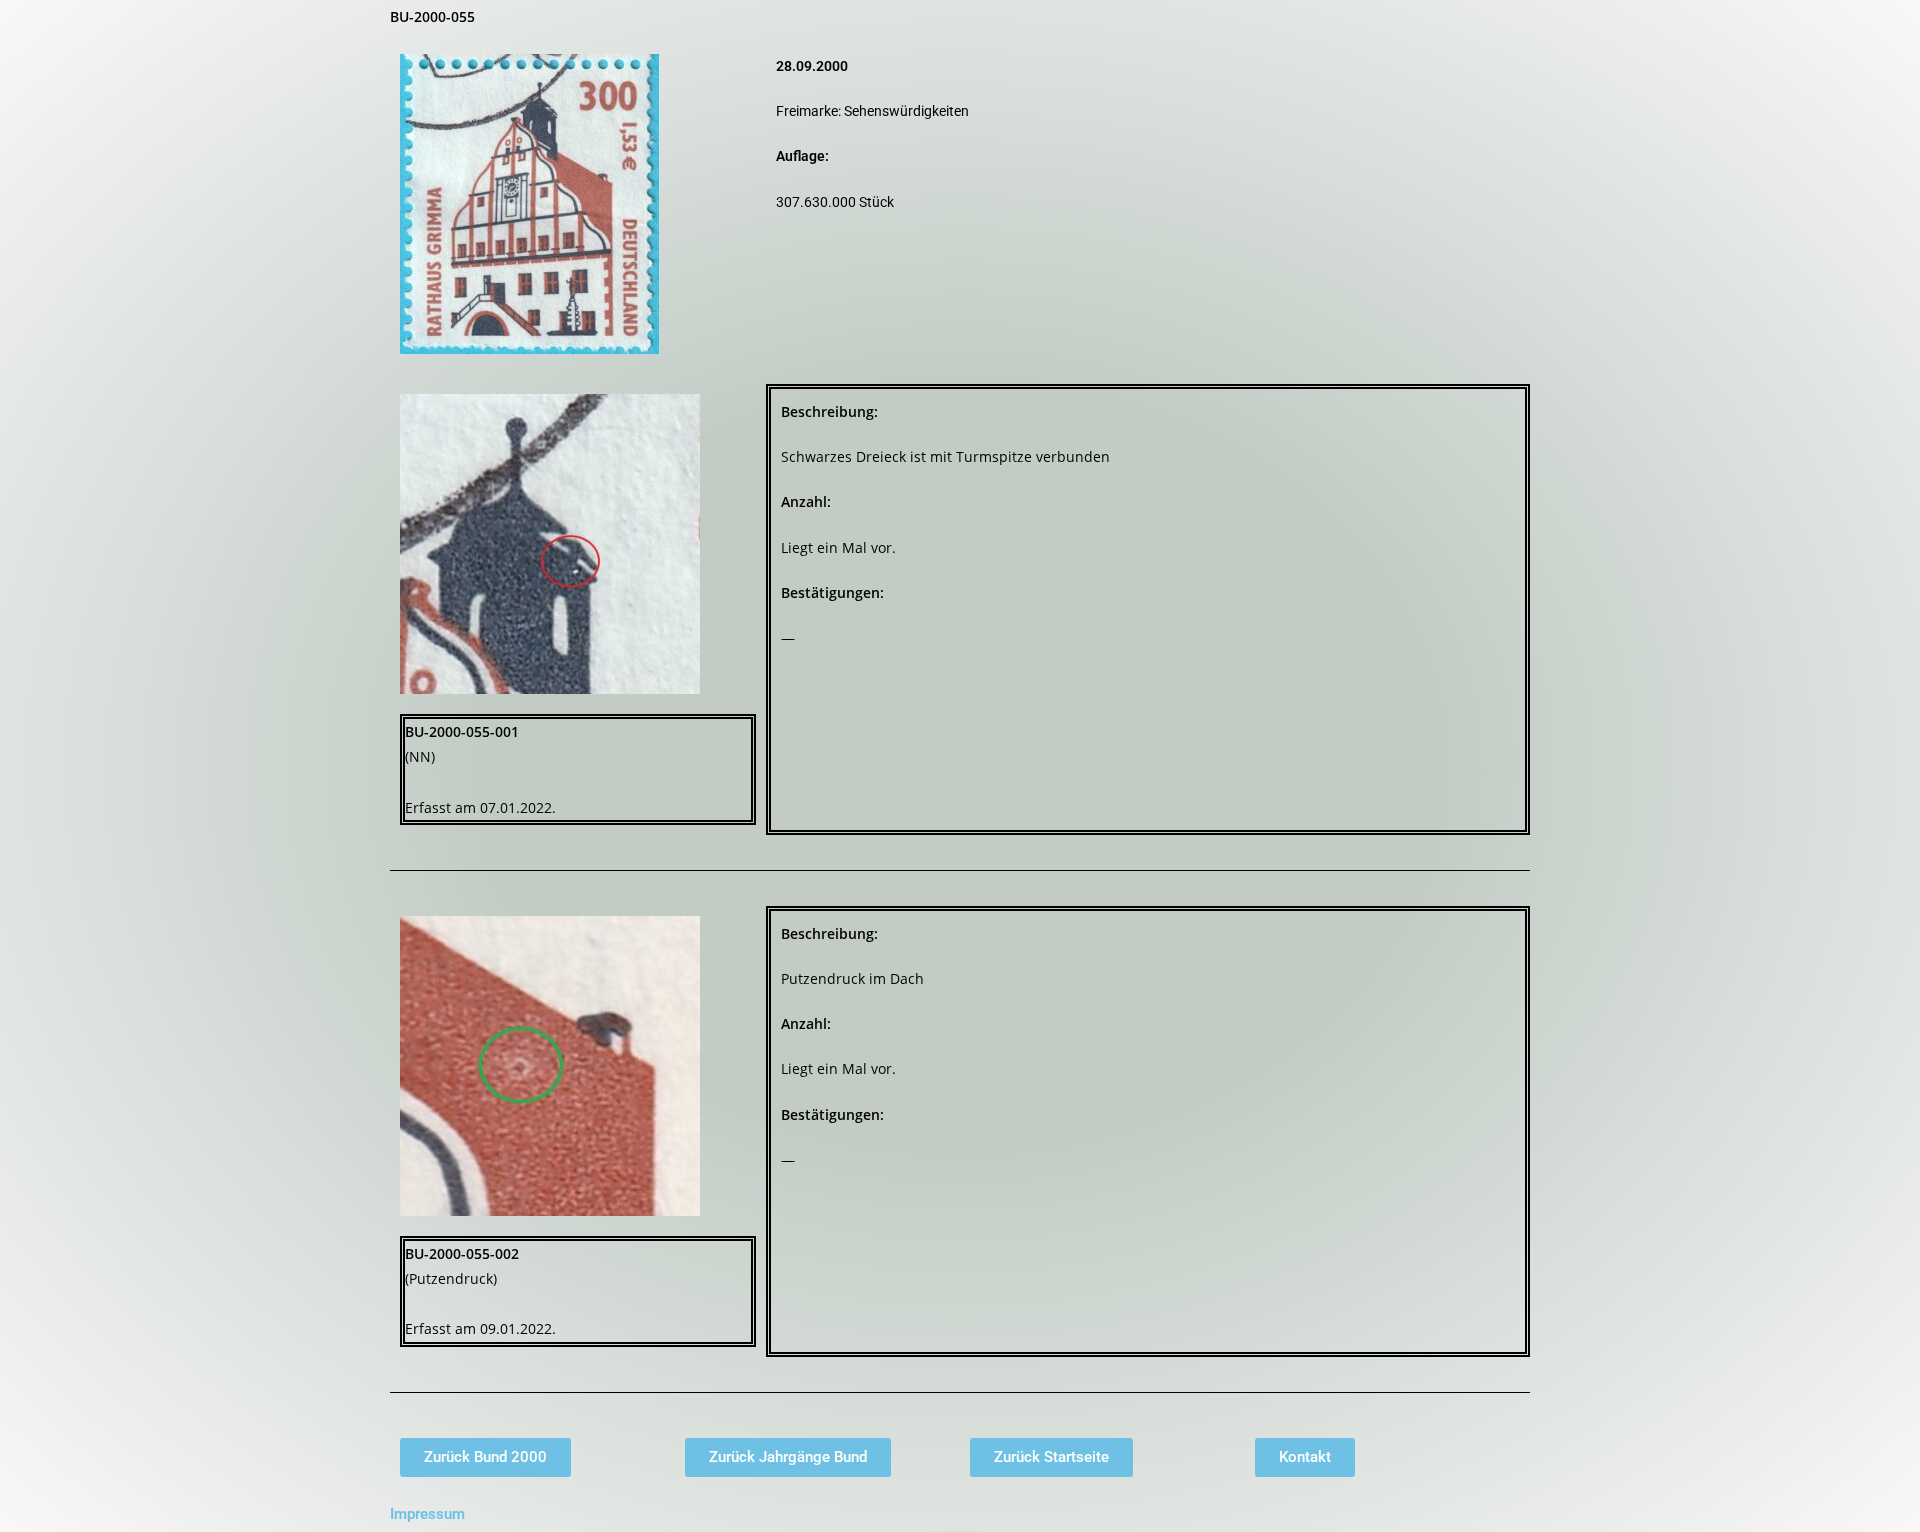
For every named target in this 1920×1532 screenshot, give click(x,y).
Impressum (427, 1514)
